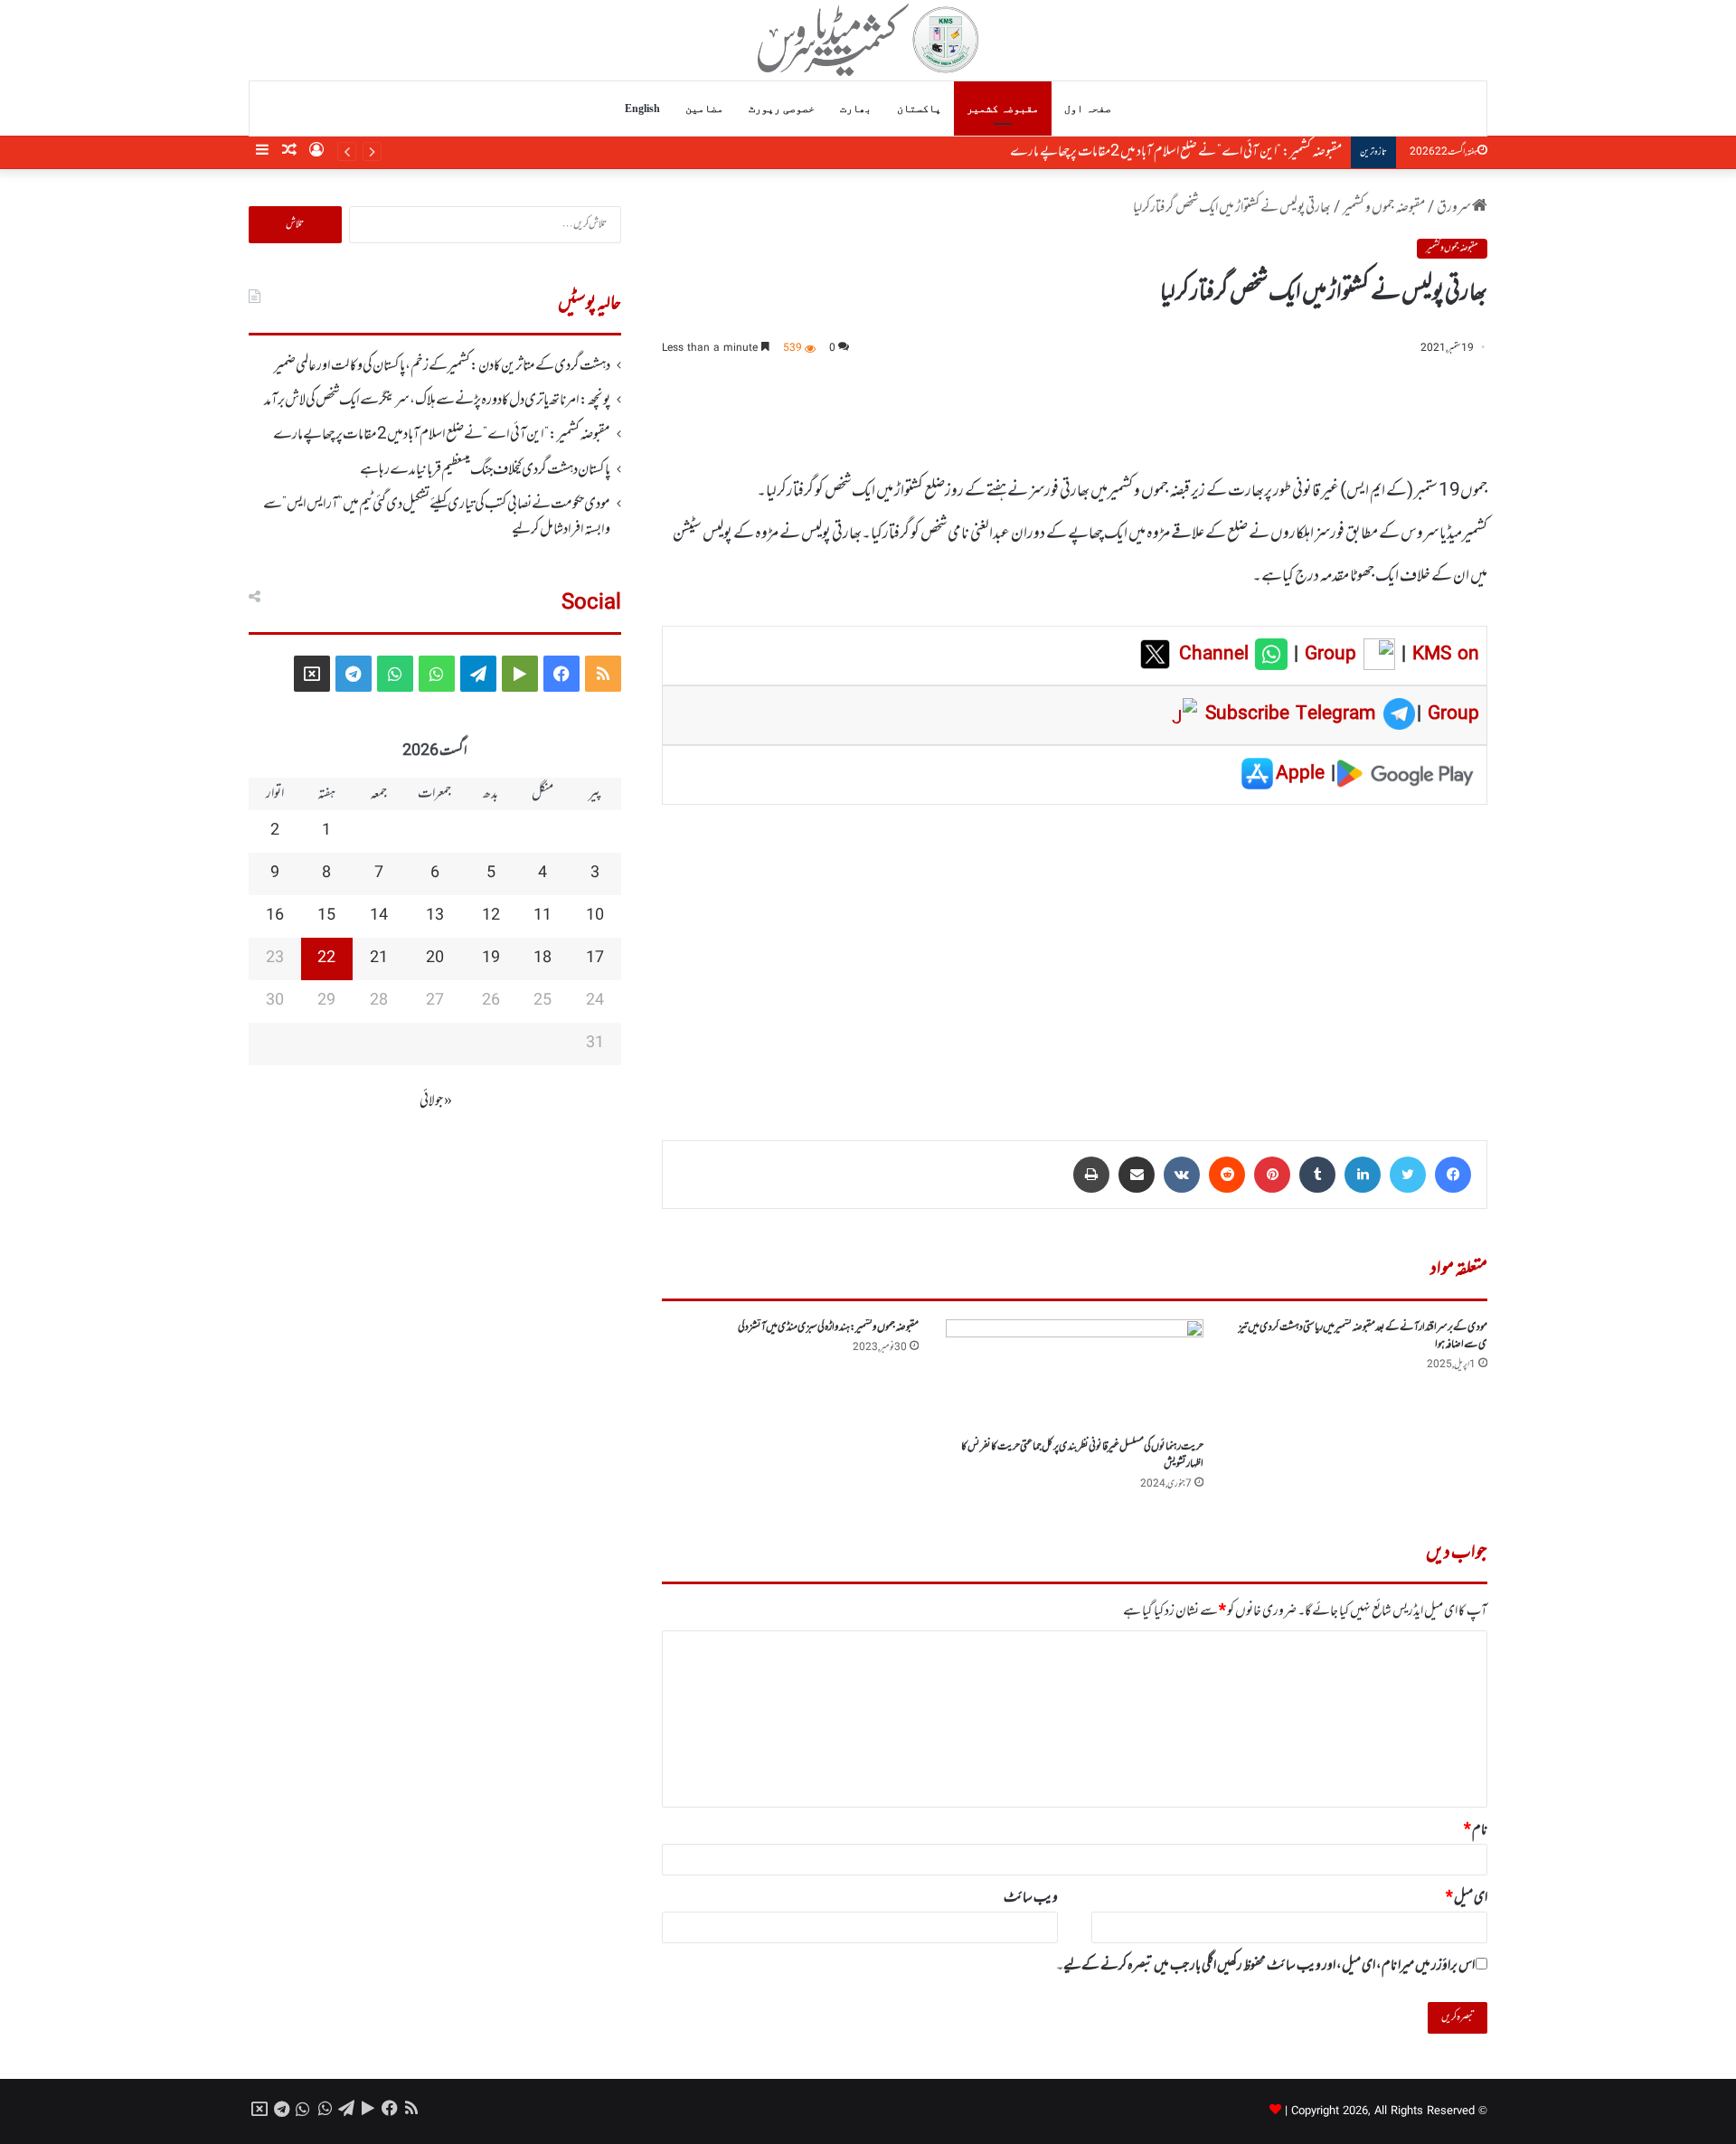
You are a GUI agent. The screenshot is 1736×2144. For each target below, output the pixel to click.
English (642, 109)
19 (491, 959)
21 (379, 959)
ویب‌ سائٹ (1031, 1898)
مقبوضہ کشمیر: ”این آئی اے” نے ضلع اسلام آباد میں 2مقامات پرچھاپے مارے (1176, 152)
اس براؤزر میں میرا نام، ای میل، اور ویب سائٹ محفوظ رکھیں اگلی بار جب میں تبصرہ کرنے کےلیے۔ (1265, 1966)
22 (326, 959)
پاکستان (919, 109)
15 (326, 916)
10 (595, 916)
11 (542, 916)
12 (491, 916)
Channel (1217, 655)
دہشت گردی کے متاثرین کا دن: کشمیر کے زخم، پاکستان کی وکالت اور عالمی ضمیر (442, 366)
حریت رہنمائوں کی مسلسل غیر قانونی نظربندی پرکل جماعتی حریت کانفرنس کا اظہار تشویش (1082, 1455)
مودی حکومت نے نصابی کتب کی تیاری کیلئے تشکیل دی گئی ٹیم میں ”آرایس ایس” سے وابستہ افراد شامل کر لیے (437, 517)
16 (275, 916)
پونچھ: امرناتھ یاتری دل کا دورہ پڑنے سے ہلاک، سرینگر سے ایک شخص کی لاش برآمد (437, 401)
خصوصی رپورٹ (782, 109)
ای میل (1467, 1898)
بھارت (856, 109)
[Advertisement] (1075, 959)
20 (435, 959)
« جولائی (436, 1101)
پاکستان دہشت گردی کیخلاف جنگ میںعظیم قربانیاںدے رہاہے (485, 470)
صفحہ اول (1088, 109)
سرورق (1454, 208)
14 (379, 916)
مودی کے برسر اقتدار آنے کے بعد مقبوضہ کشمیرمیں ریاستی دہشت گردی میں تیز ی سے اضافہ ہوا (1363, 1336)
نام (1476, 1830)
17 (595, 959)
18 (542, 959)
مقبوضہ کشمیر (1003, 109)
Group (1327, 655)
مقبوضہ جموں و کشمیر (1384, 208)
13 (435, 916)
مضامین (704, 109)
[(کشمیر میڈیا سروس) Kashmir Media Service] (868, 40)
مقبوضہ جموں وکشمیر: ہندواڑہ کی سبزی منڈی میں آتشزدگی (828, 1327)
